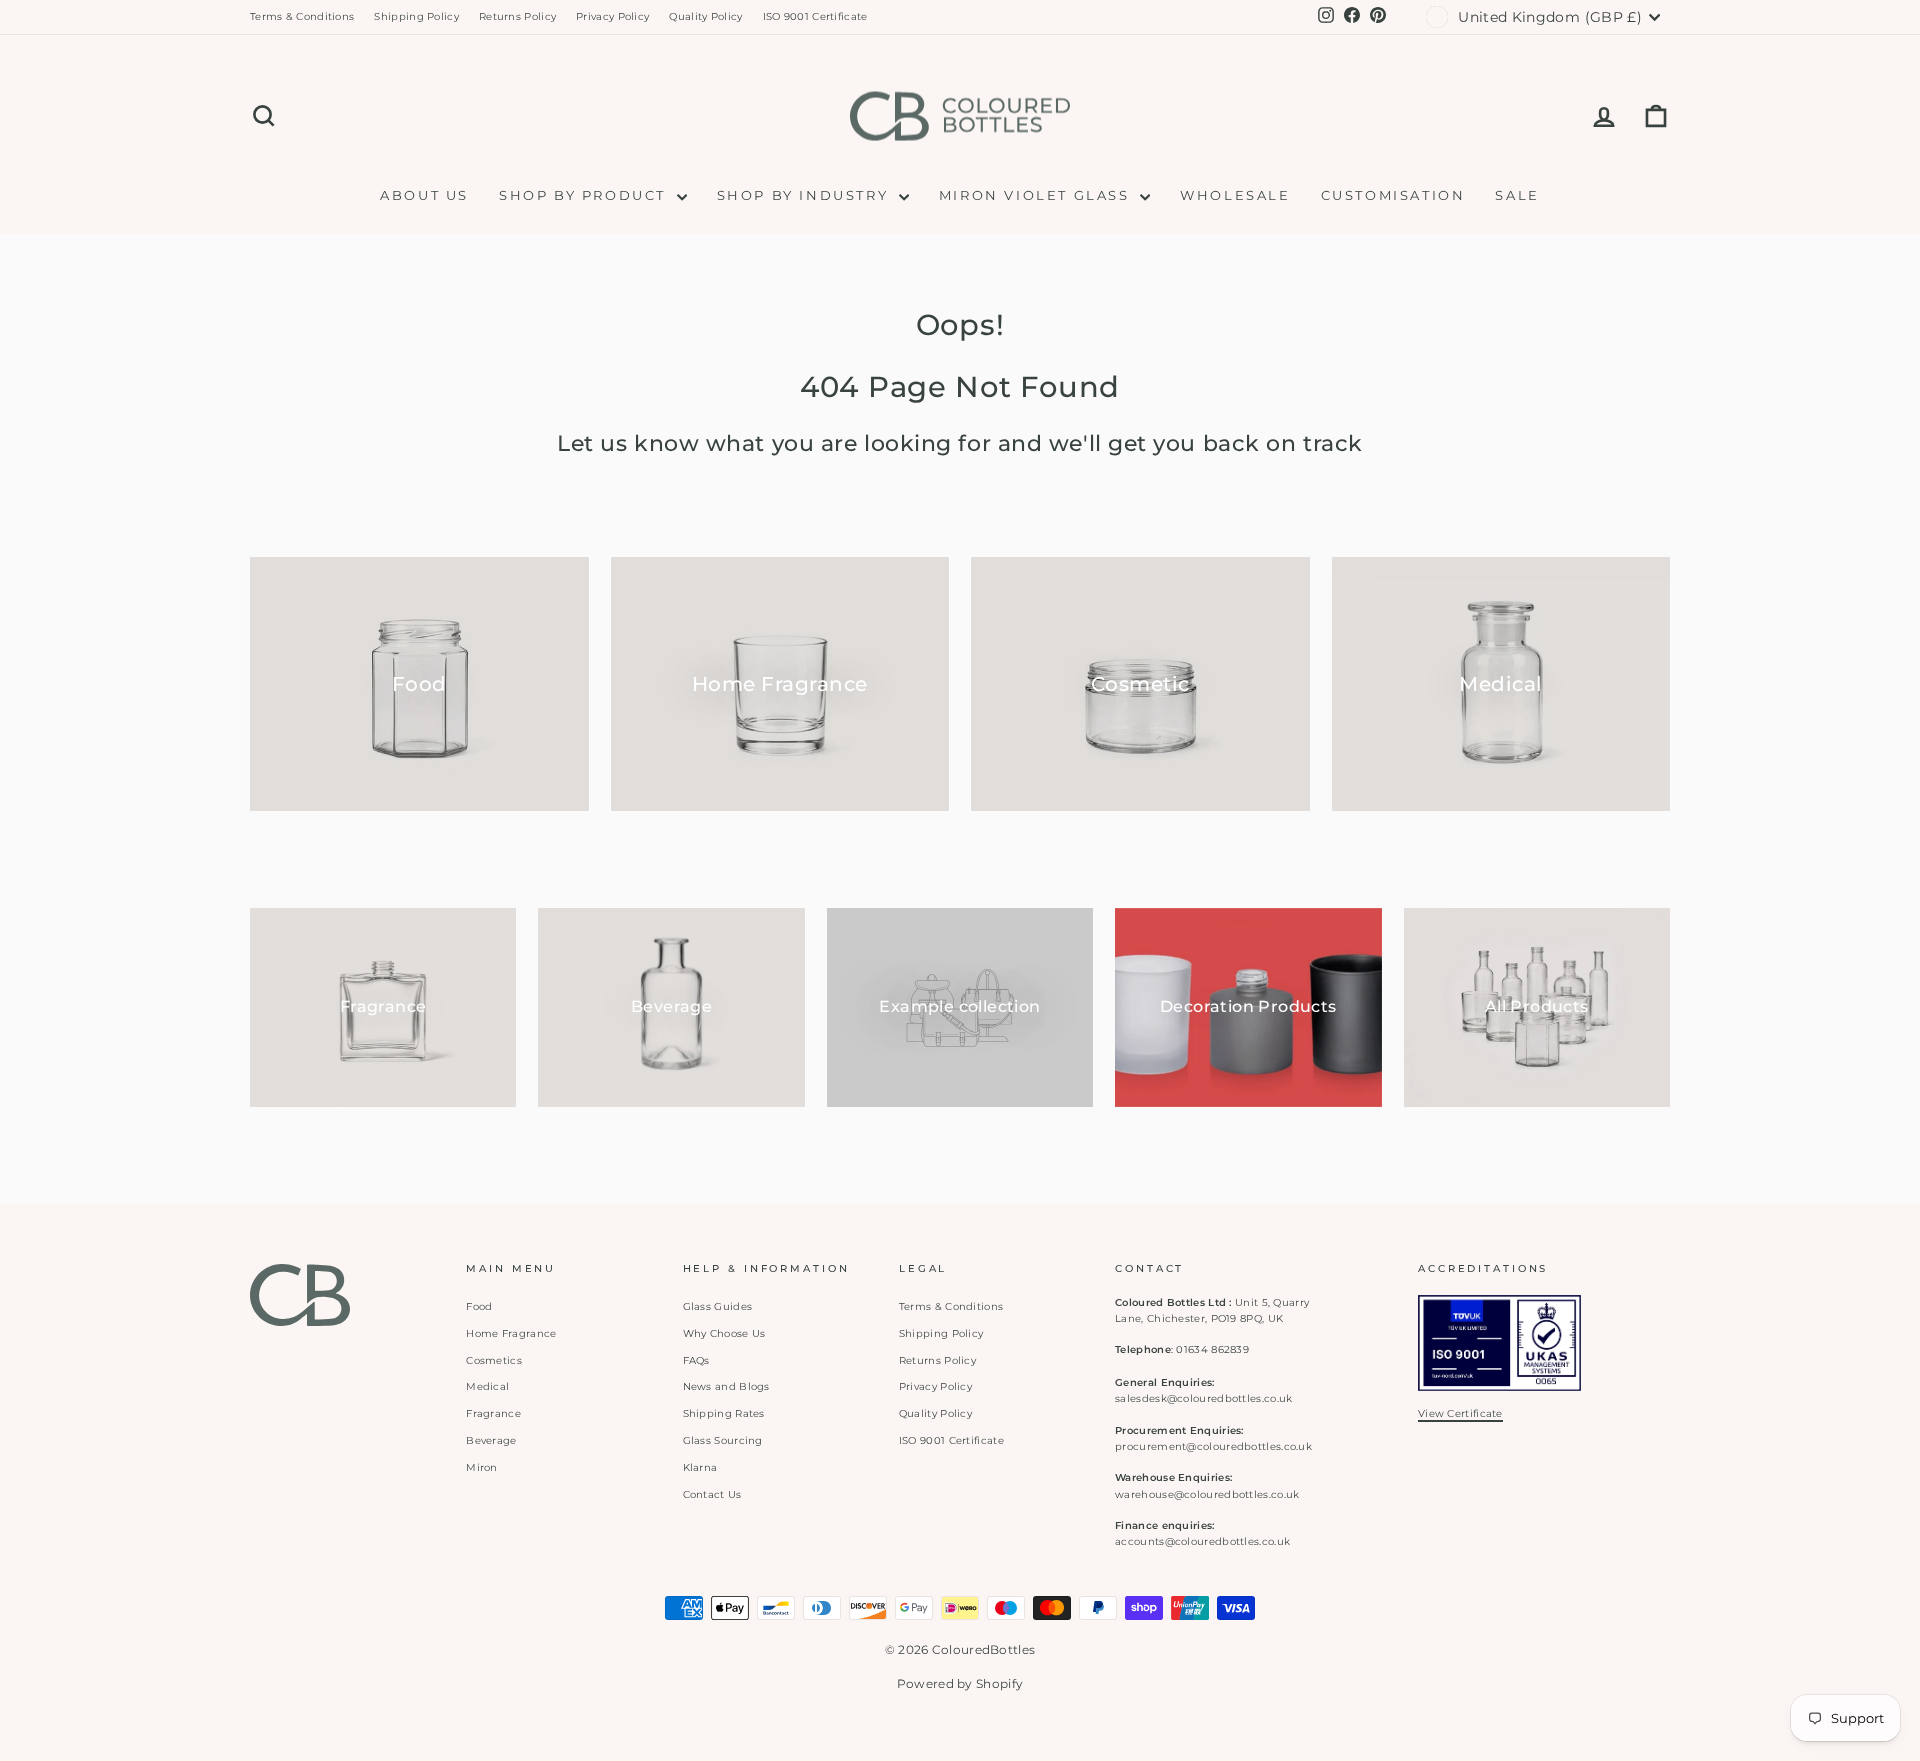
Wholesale (1235, 195)
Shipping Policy (416, 16)
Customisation (1393, 195)
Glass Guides (718, 1306)
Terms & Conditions (302, 16)
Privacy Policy (612, 16)
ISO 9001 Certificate (815, 16)
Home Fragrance (511, 1333)
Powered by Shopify (960, 1683)
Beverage (491, 1440)
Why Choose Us (724, 1333)
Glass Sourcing (723, 1440)
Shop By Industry (805, 195)
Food (479, 1306)
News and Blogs (726, 1386)
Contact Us (712, 1494)
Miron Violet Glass (1037, 195)
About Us (424, 195)
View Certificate (1460, 1413)
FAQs (696, 1360)
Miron (482, 1467)
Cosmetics (494, 1360)
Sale (1517, 195)
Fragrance (493, 1413)
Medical (487, 1386)
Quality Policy (705, 16)
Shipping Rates (724, 1413)
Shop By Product (585, 195)
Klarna (700, 1467)
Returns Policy (517, 16)
